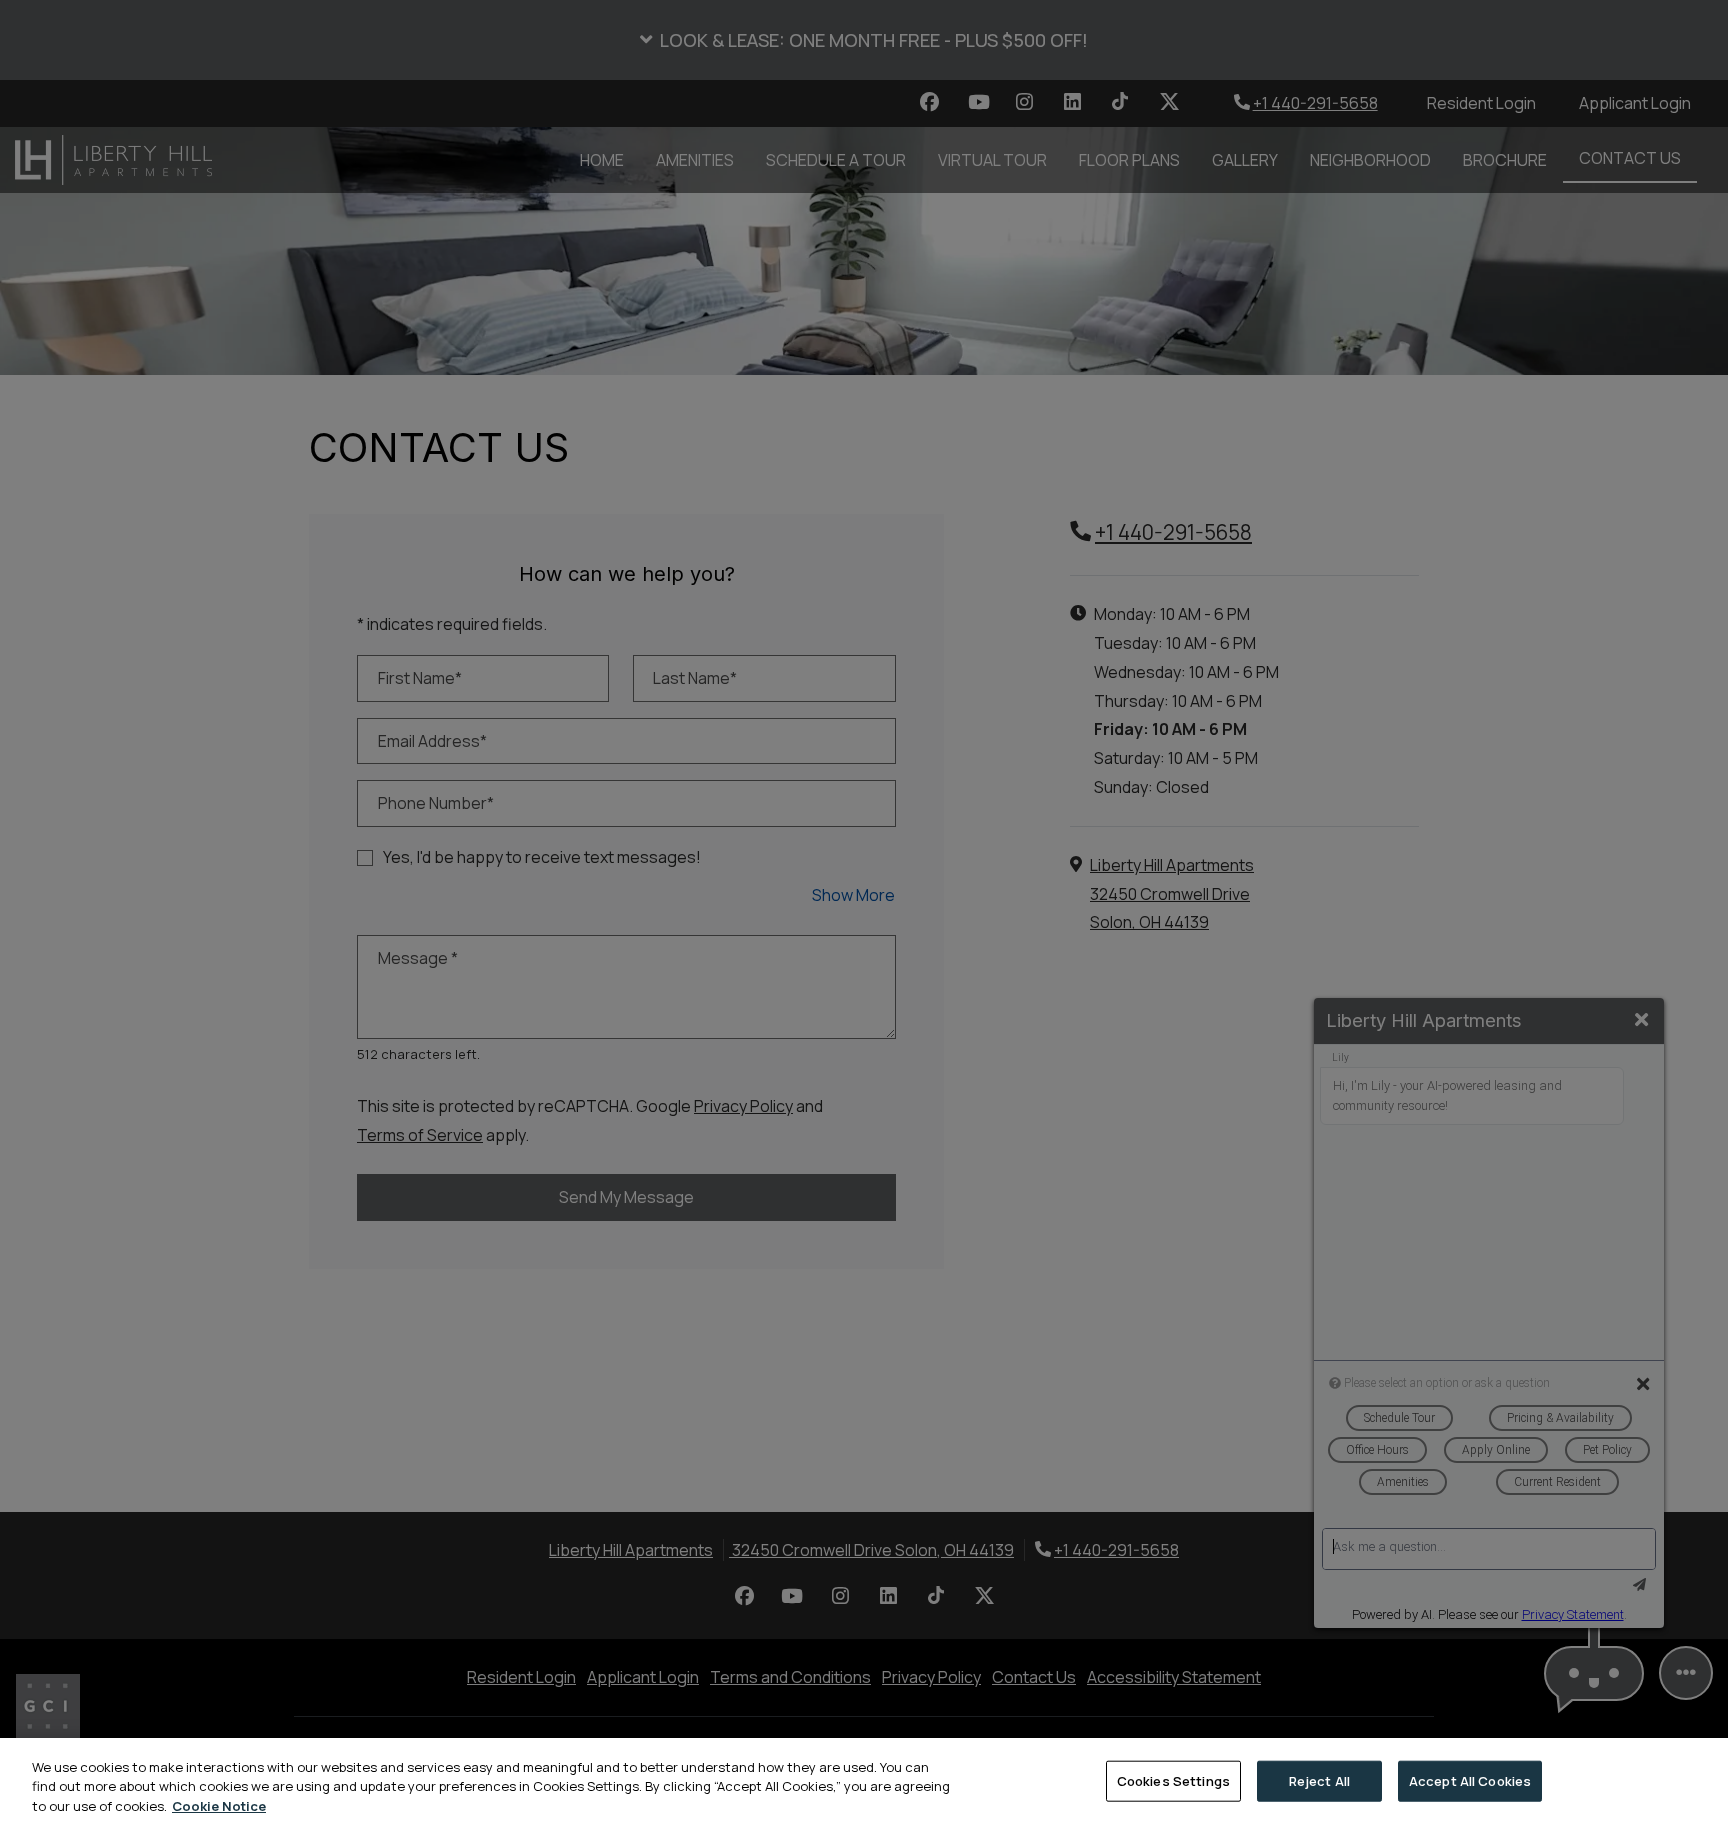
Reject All (1319, 1780)
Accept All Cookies (1470, 1780)
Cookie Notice (219, 1806)
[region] (864, 1782)
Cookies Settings (1173, 1780)
